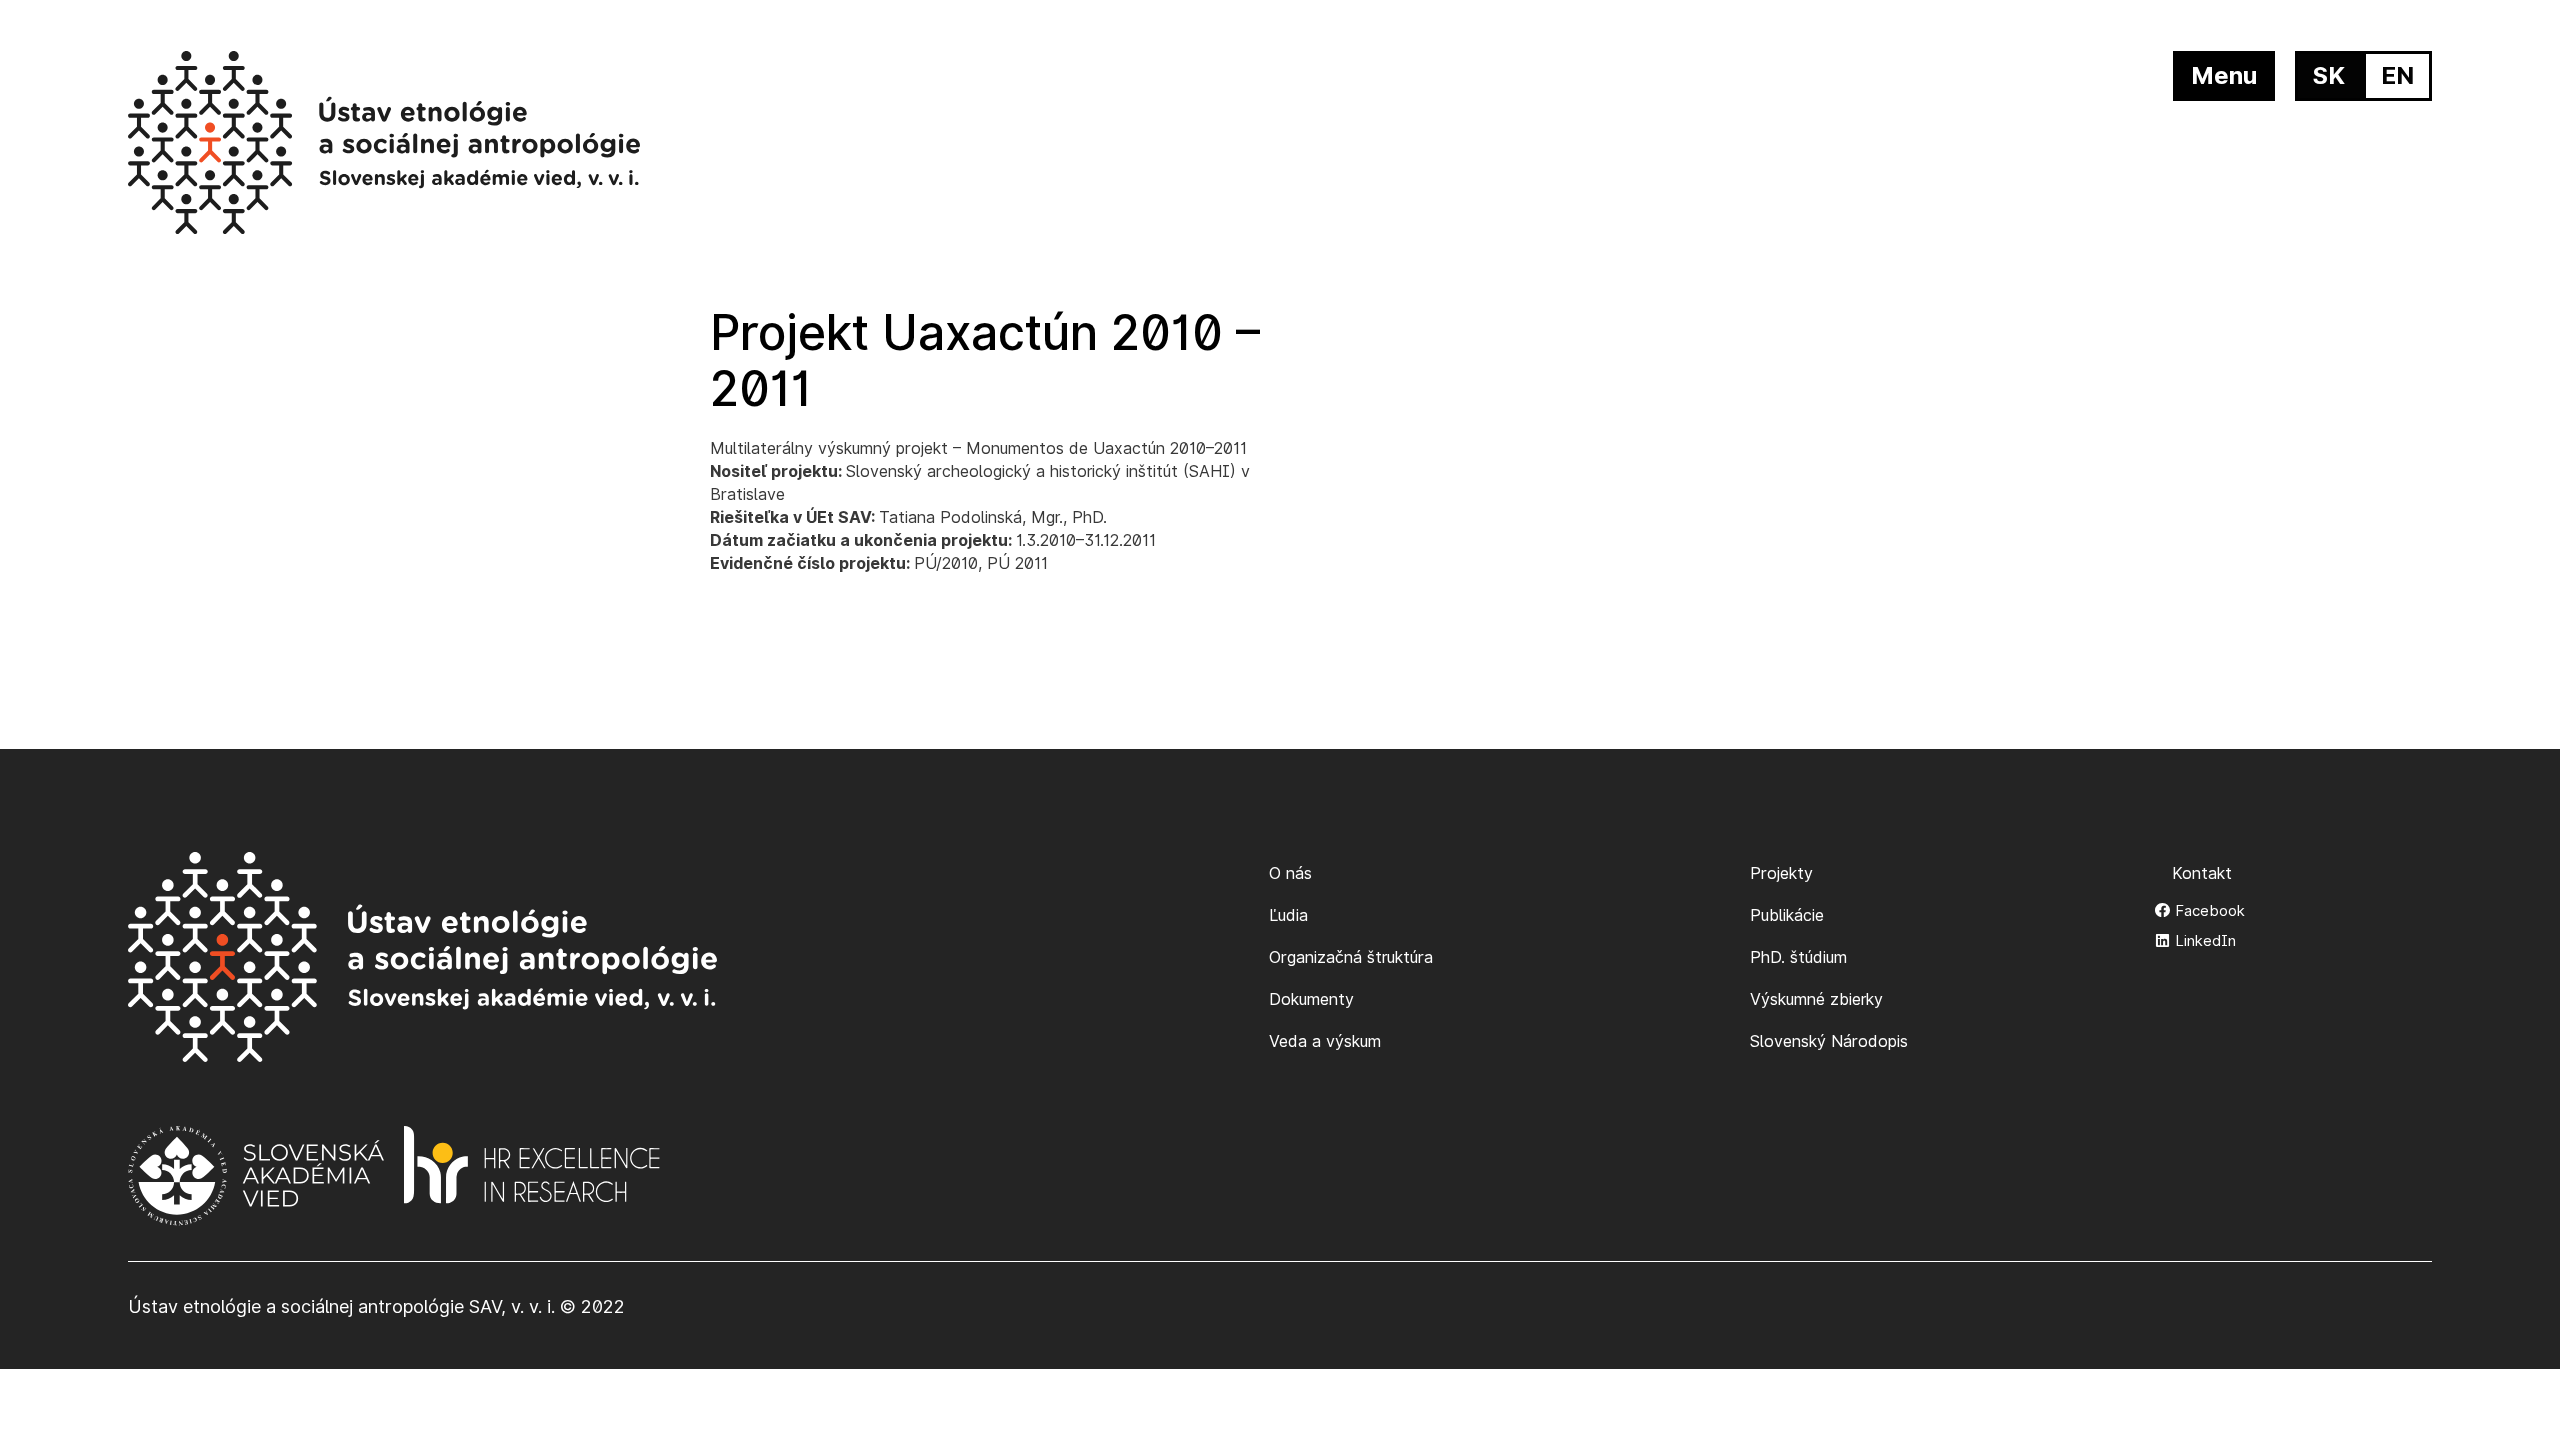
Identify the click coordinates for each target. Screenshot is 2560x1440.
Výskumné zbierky (1816, 999)
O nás (1290, 873)
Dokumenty (1311, 999)
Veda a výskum (1325, 1041)
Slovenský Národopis (1829, 1041)
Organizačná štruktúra (1351, 957)
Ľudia (1288, 915)
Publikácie (1787, 915)
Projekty (1781, 873)
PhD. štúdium (1798, 957)
